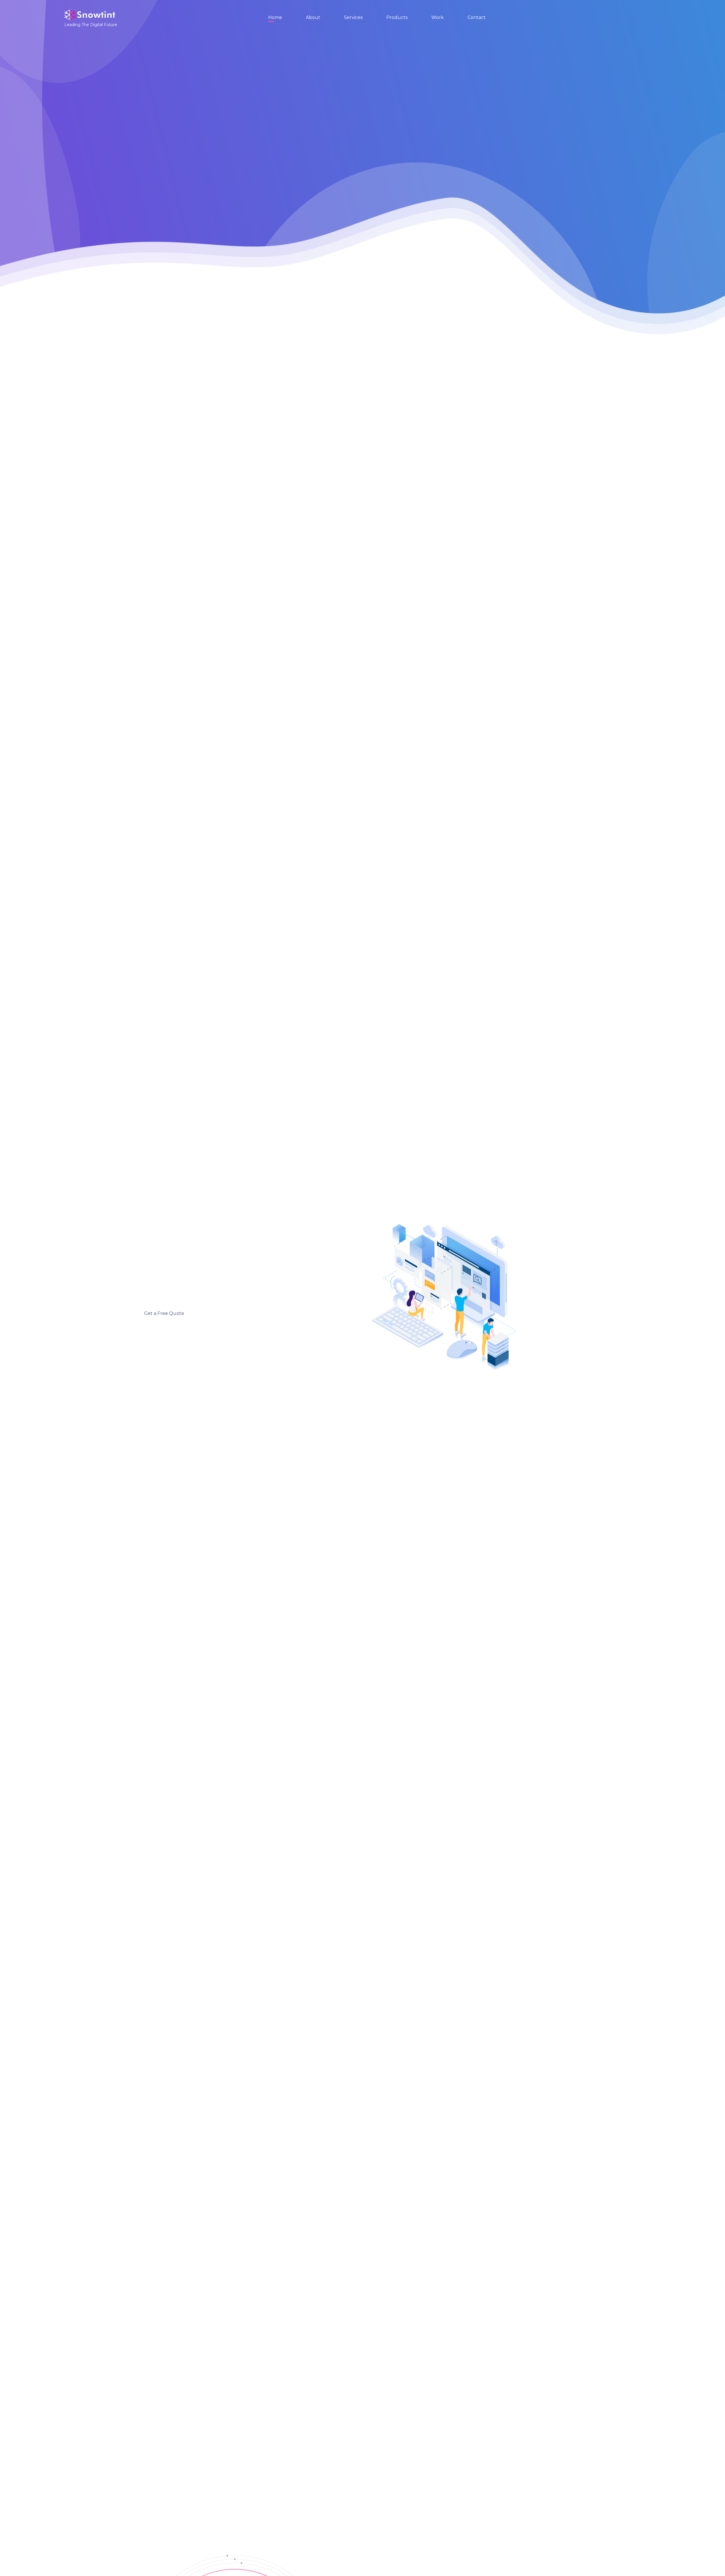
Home (275, 17)
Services (353, 17)
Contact (477, 17)
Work (438, 17)
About (313, 17)
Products (397, 17)
